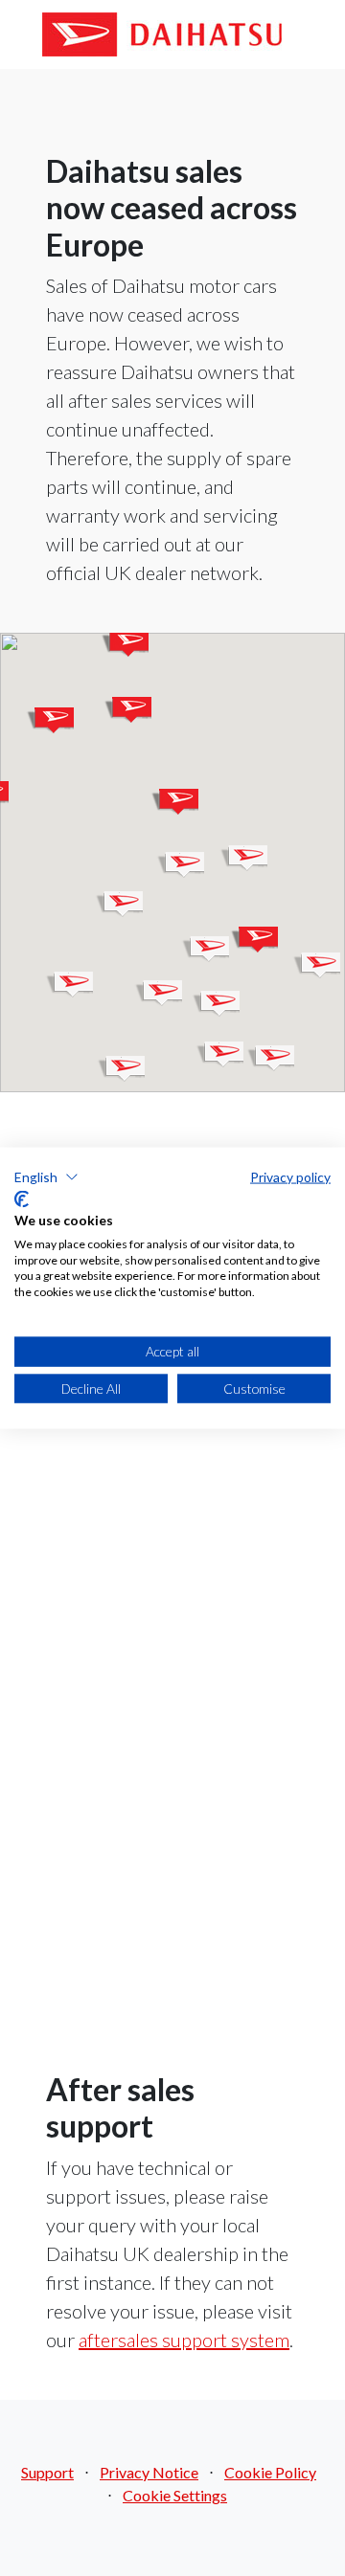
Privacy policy (290, 1176)
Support (47, 2472)
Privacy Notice (149, 2472)
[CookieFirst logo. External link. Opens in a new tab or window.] (22, 1199)
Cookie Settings (175, 2495)
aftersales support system (184, 2340)
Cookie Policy (270, 2472)
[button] (127, 710)
